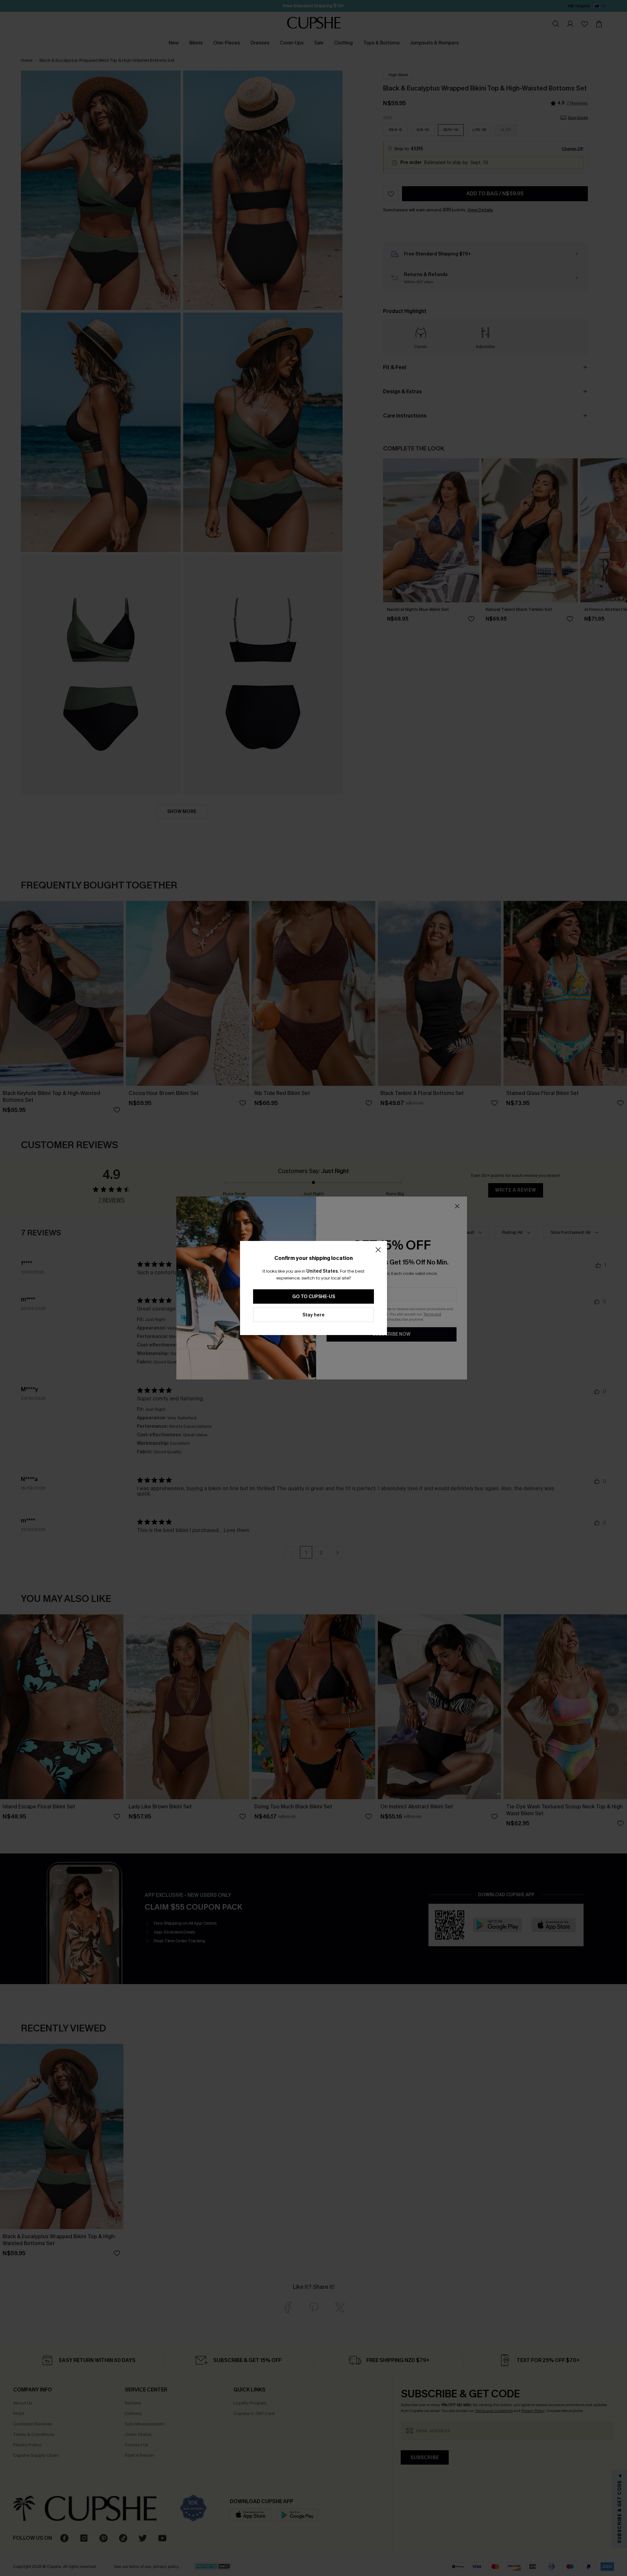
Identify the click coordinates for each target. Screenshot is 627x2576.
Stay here (313, 1315)
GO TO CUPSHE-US (314, 1297)
